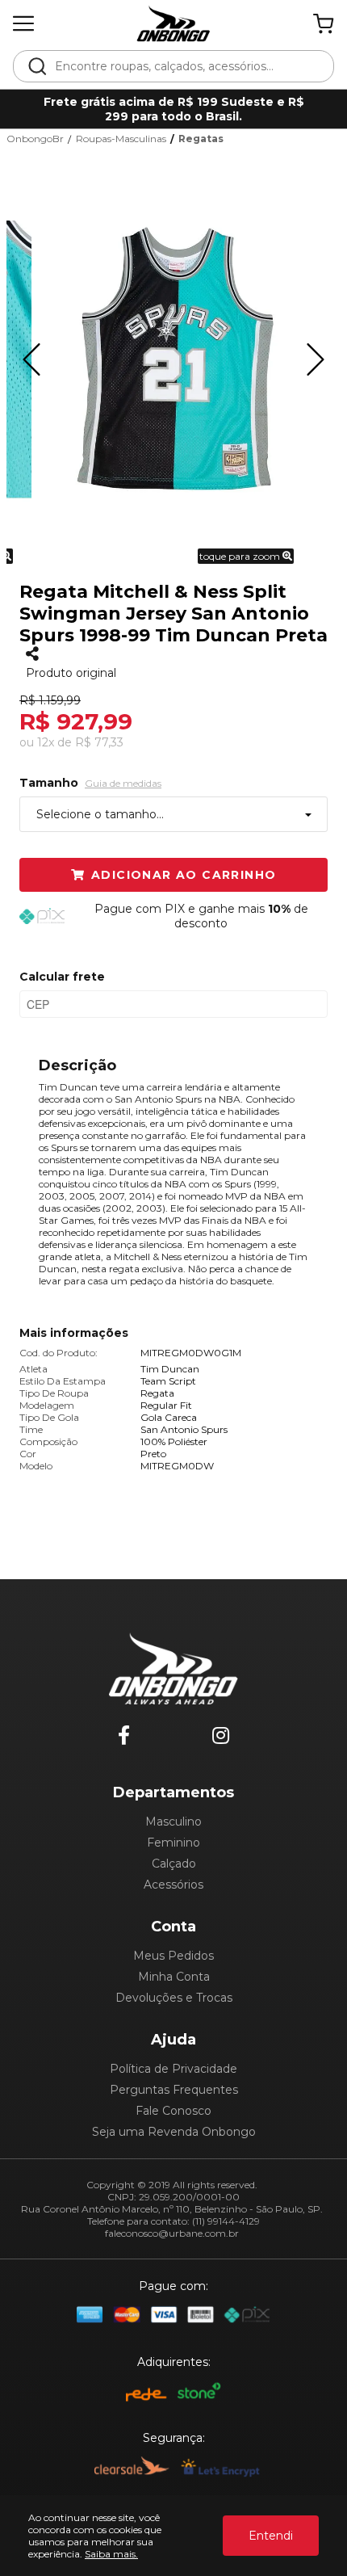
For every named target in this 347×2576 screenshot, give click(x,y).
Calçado (174, 1864)
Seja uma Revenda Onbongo (174, 2132)
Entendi (271, 2536)
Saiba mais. (111, 2554)
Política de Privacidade (173, 2069)
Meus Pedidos (173, 1956)
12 (46, 742)
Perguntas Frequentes (174, 2090)
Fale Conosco (173, 2111)
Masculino (173, 1822)
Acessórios (173, 1885)
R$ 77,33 (99, 742)
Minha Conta (174, 1977)
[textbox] (184, 66)
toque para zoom (241, 556)
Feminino (173, 1843)
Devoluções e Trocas (174, 1998)
